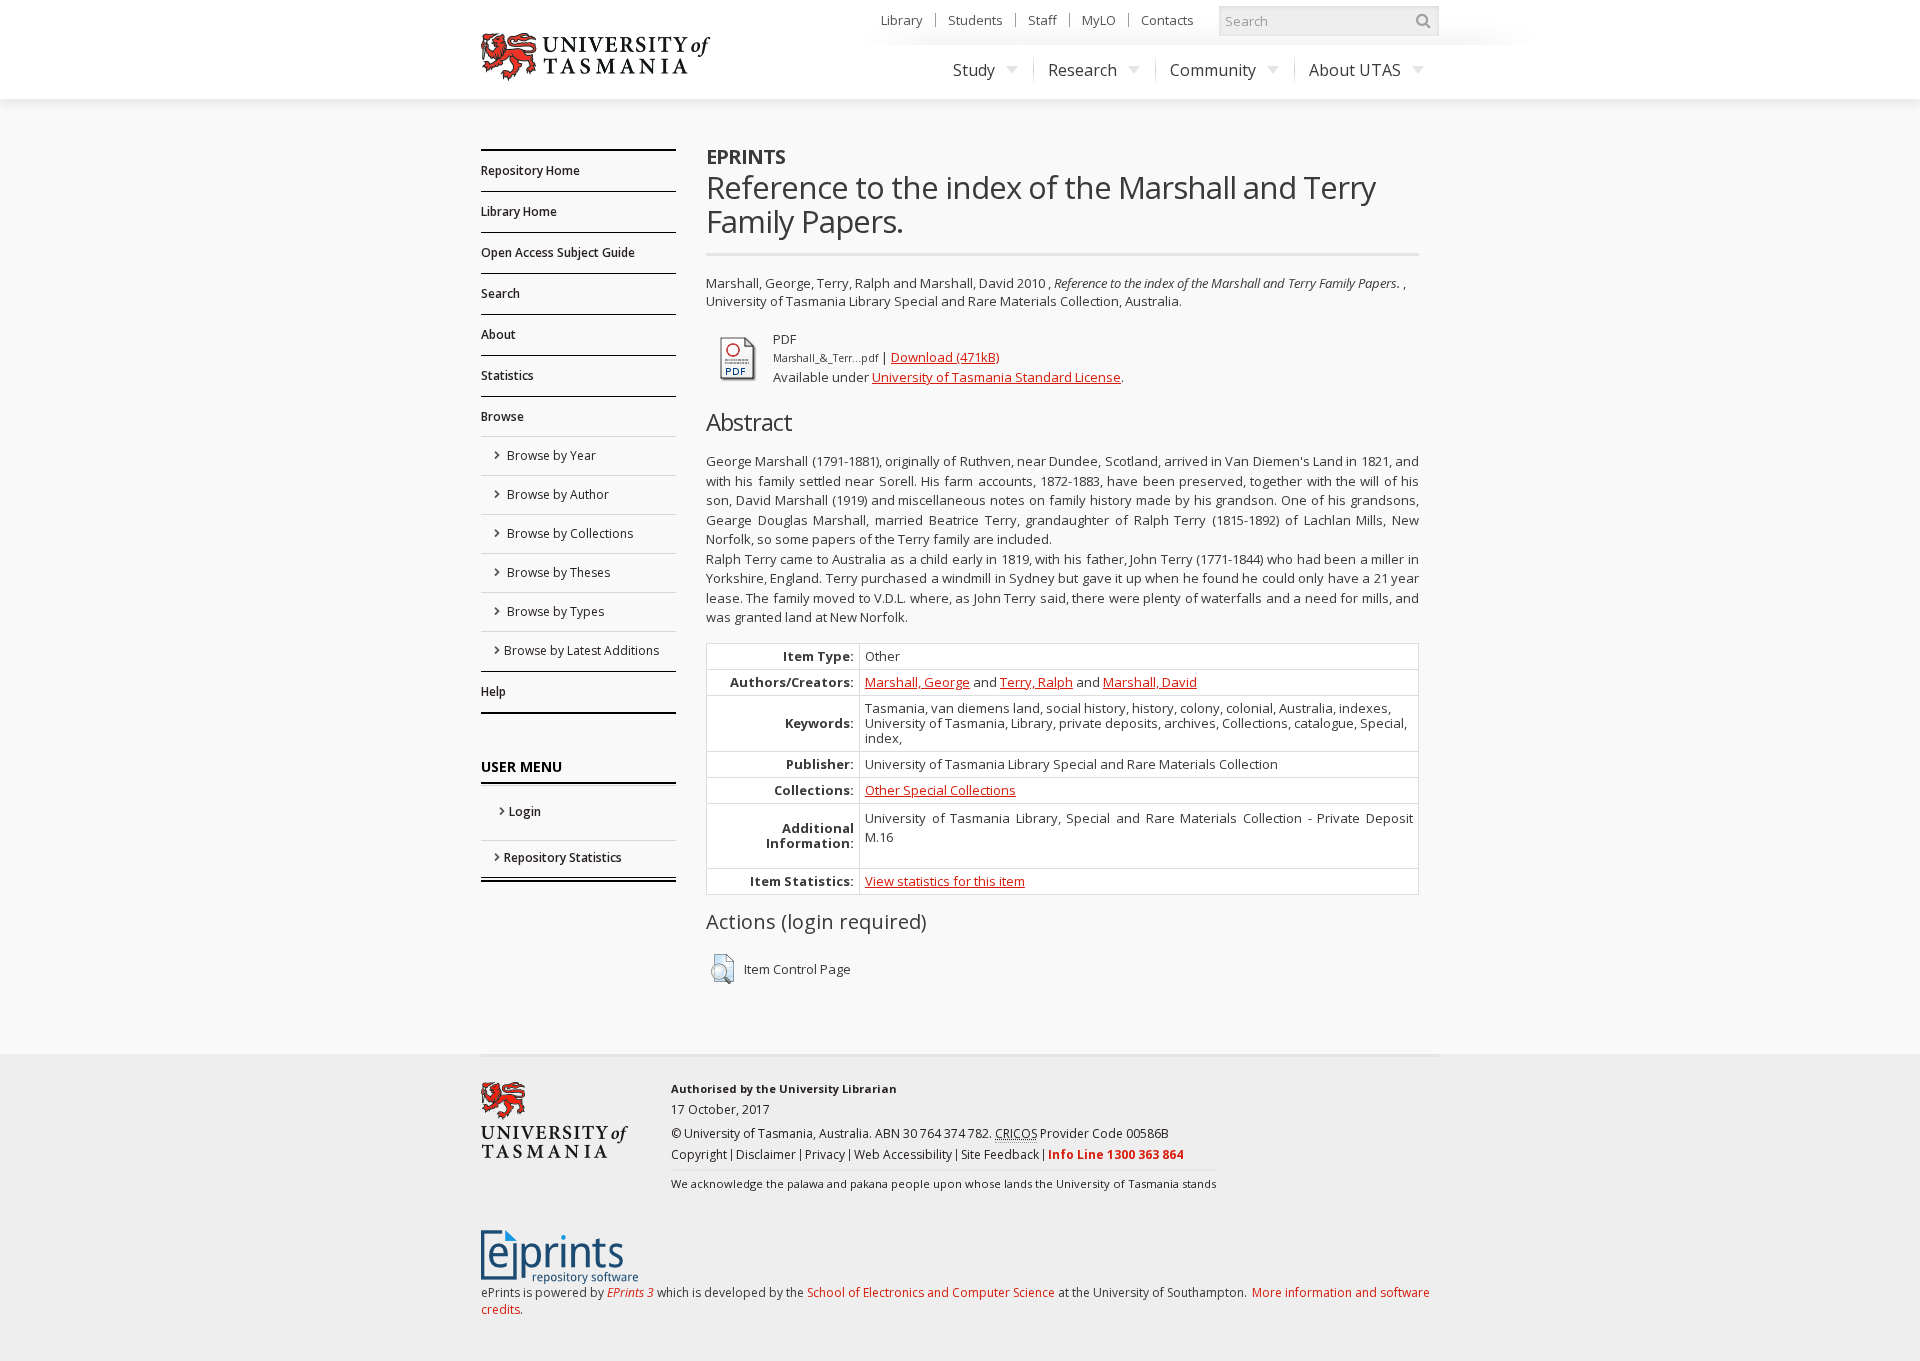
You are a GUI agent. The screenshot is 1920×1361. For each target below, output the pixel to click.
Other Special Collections (940, 790)
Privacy (825, 1154)
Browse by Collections (568, 533)
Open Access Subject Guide (558, 252)
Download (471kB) (945, 357)
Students (975, 20)
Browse (502, 416)
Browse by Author (556, 494)
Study (974, 70)
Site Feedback (1000, 1154)
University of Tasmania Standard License (996, 377)
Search (500, 293)
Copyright (699, 1154)
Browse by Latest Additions (581, 650)
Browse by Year (550, 455)
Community (1213, 70)
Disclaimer (766, 1154)
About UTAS (1355, 70)
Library (902, 20)
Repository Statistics (563, 857)
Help (493, 691)
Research (1082, 70)
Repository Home (530, 170)
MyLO (1099, 20)
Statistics (507, 375)
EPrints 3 (630, 1292)
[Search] (1423, 21)
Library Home (519, 211)
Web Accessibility (903, 1154)
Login (525, 811)
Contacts (1167, 20)
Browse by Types (554, 611)
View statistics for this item (945, 881)
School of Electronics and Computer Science (931, 1292)
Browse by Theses (557, 572)
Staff (1042, 20)
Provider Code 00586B (1082, 1133)
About (498, 334)
